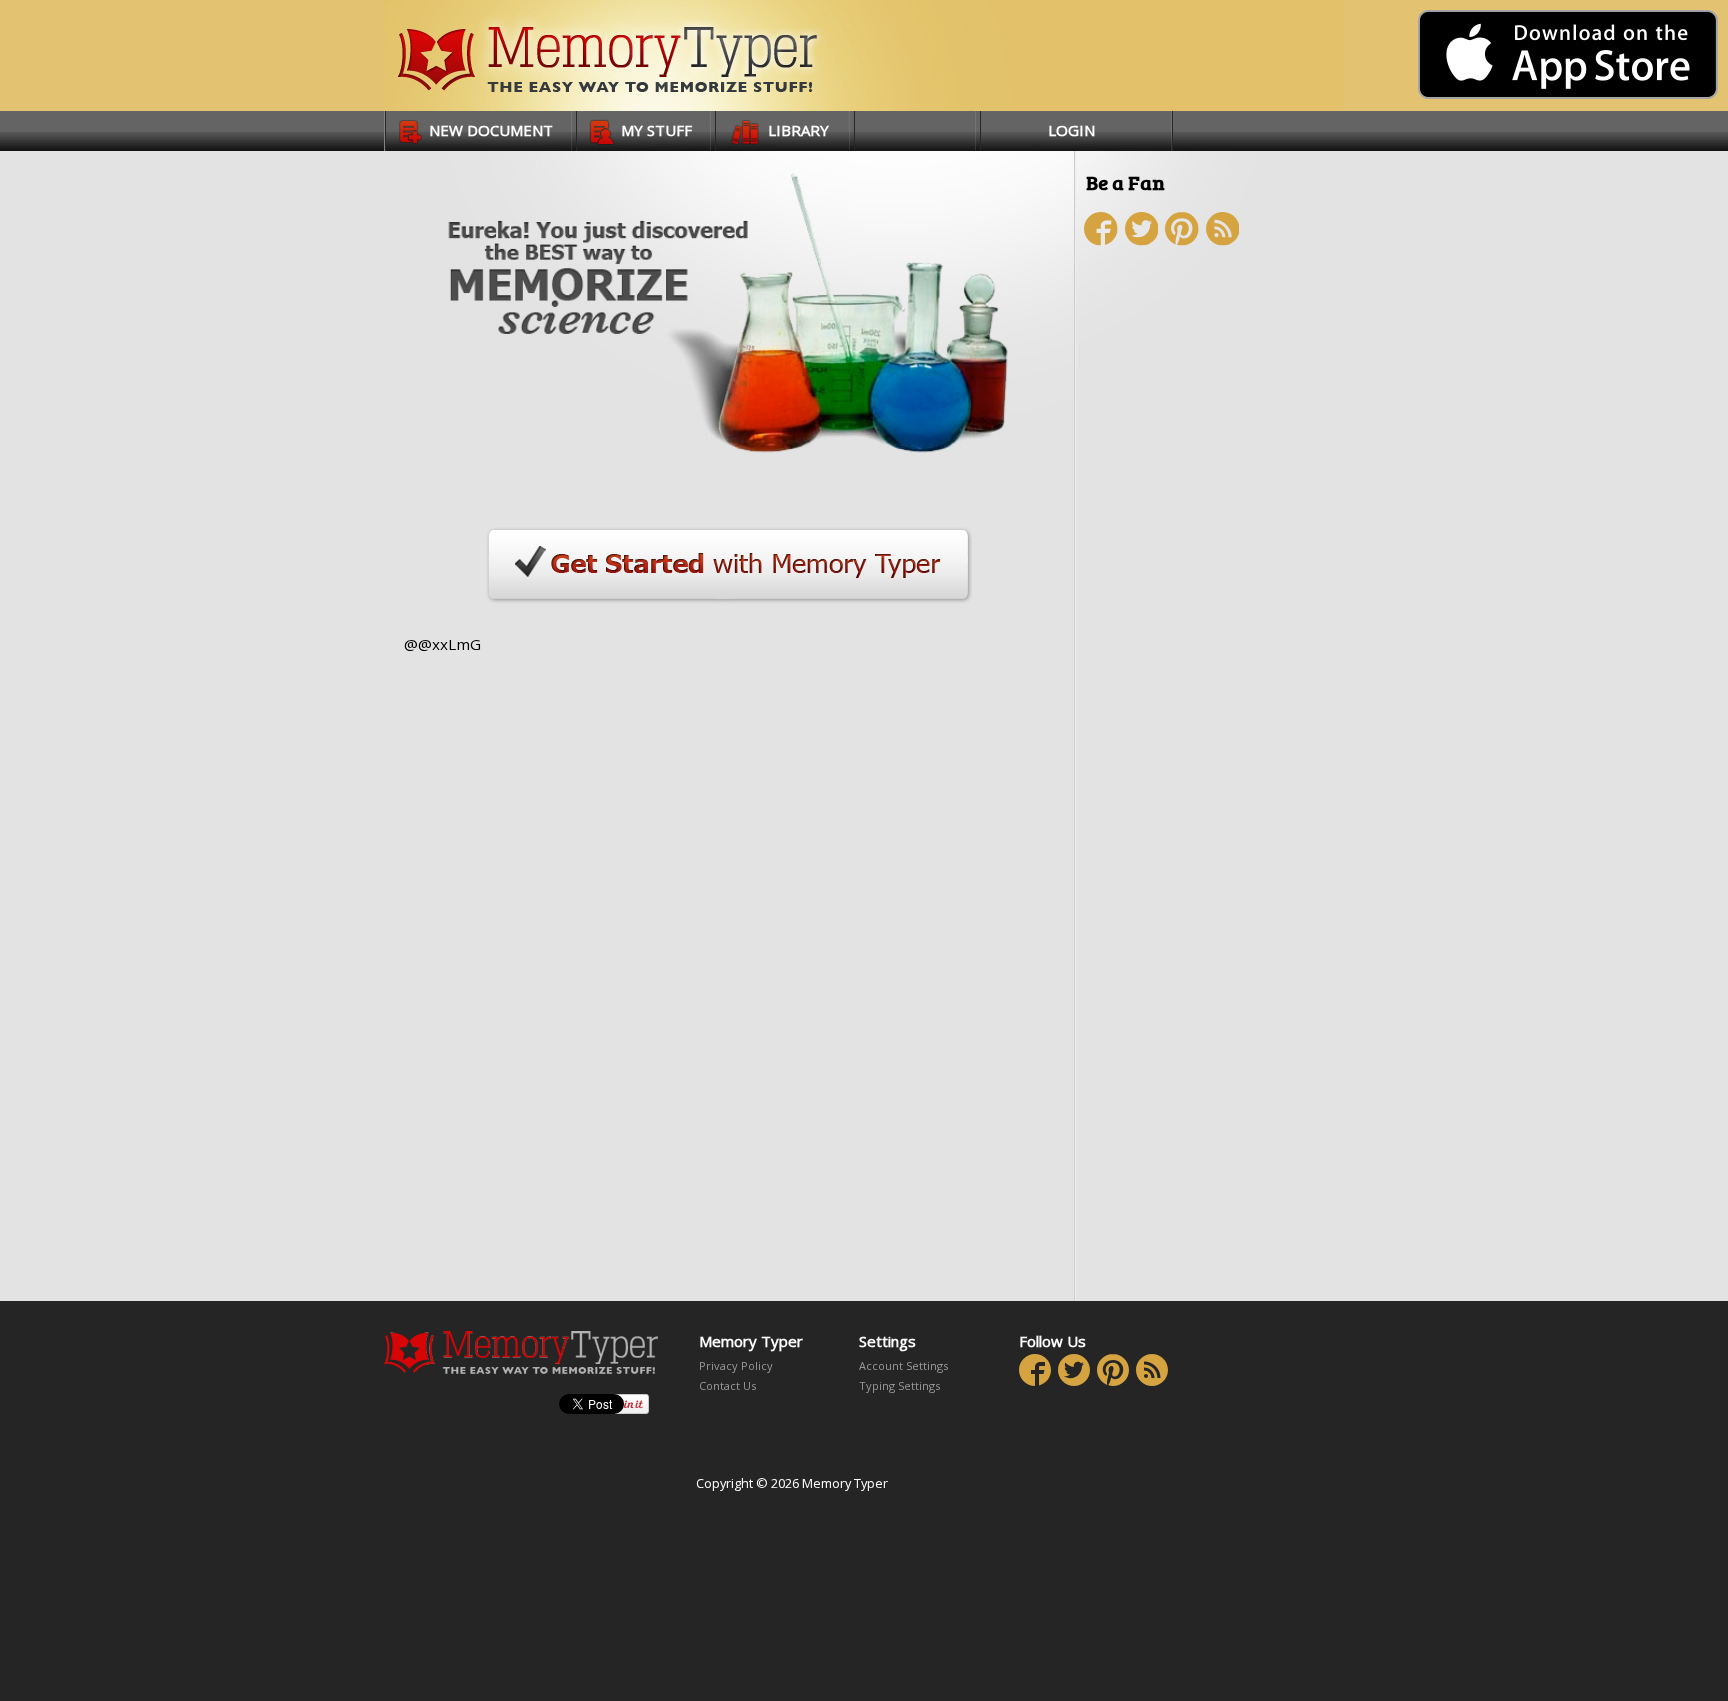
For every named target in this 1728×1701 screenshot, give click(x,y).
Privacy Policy (736, 1365)
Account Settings (903, 1365)
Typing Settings (899, 1385)
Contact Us (727, 1385)
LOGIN (1071, 130)
